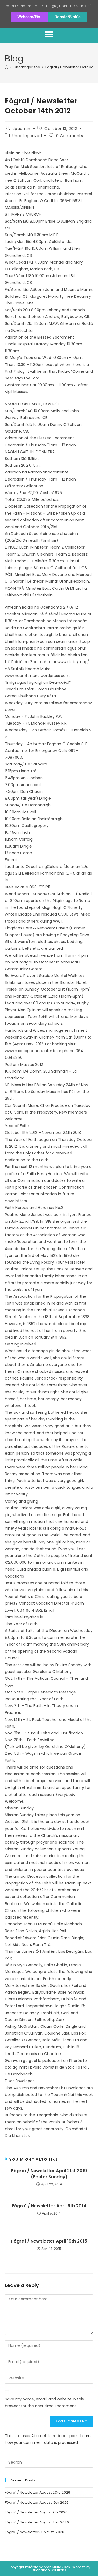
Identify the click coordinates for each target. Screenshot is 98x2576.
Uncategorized (27, 136)
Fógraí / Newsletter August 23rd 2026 (38, 2492)
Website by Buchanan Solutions (61, 2569)
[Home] (7, 67)
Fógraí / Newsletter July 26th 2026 (35, 2532)
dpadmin (21, 129)
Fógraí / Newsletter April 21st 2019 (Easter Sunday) (49, 2174)
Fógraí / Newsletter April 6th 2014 (49, 2206)
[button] (49, 34)
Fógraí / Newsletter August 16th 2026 (37, 2502)
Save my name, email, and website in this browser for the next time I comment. (44, 2403)
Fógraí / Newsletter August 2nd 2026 (37, 2522)
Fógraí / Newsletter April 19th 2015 (49, 2241)
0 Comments (70, 136)
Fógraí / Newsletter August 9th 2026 (36, 2512)
